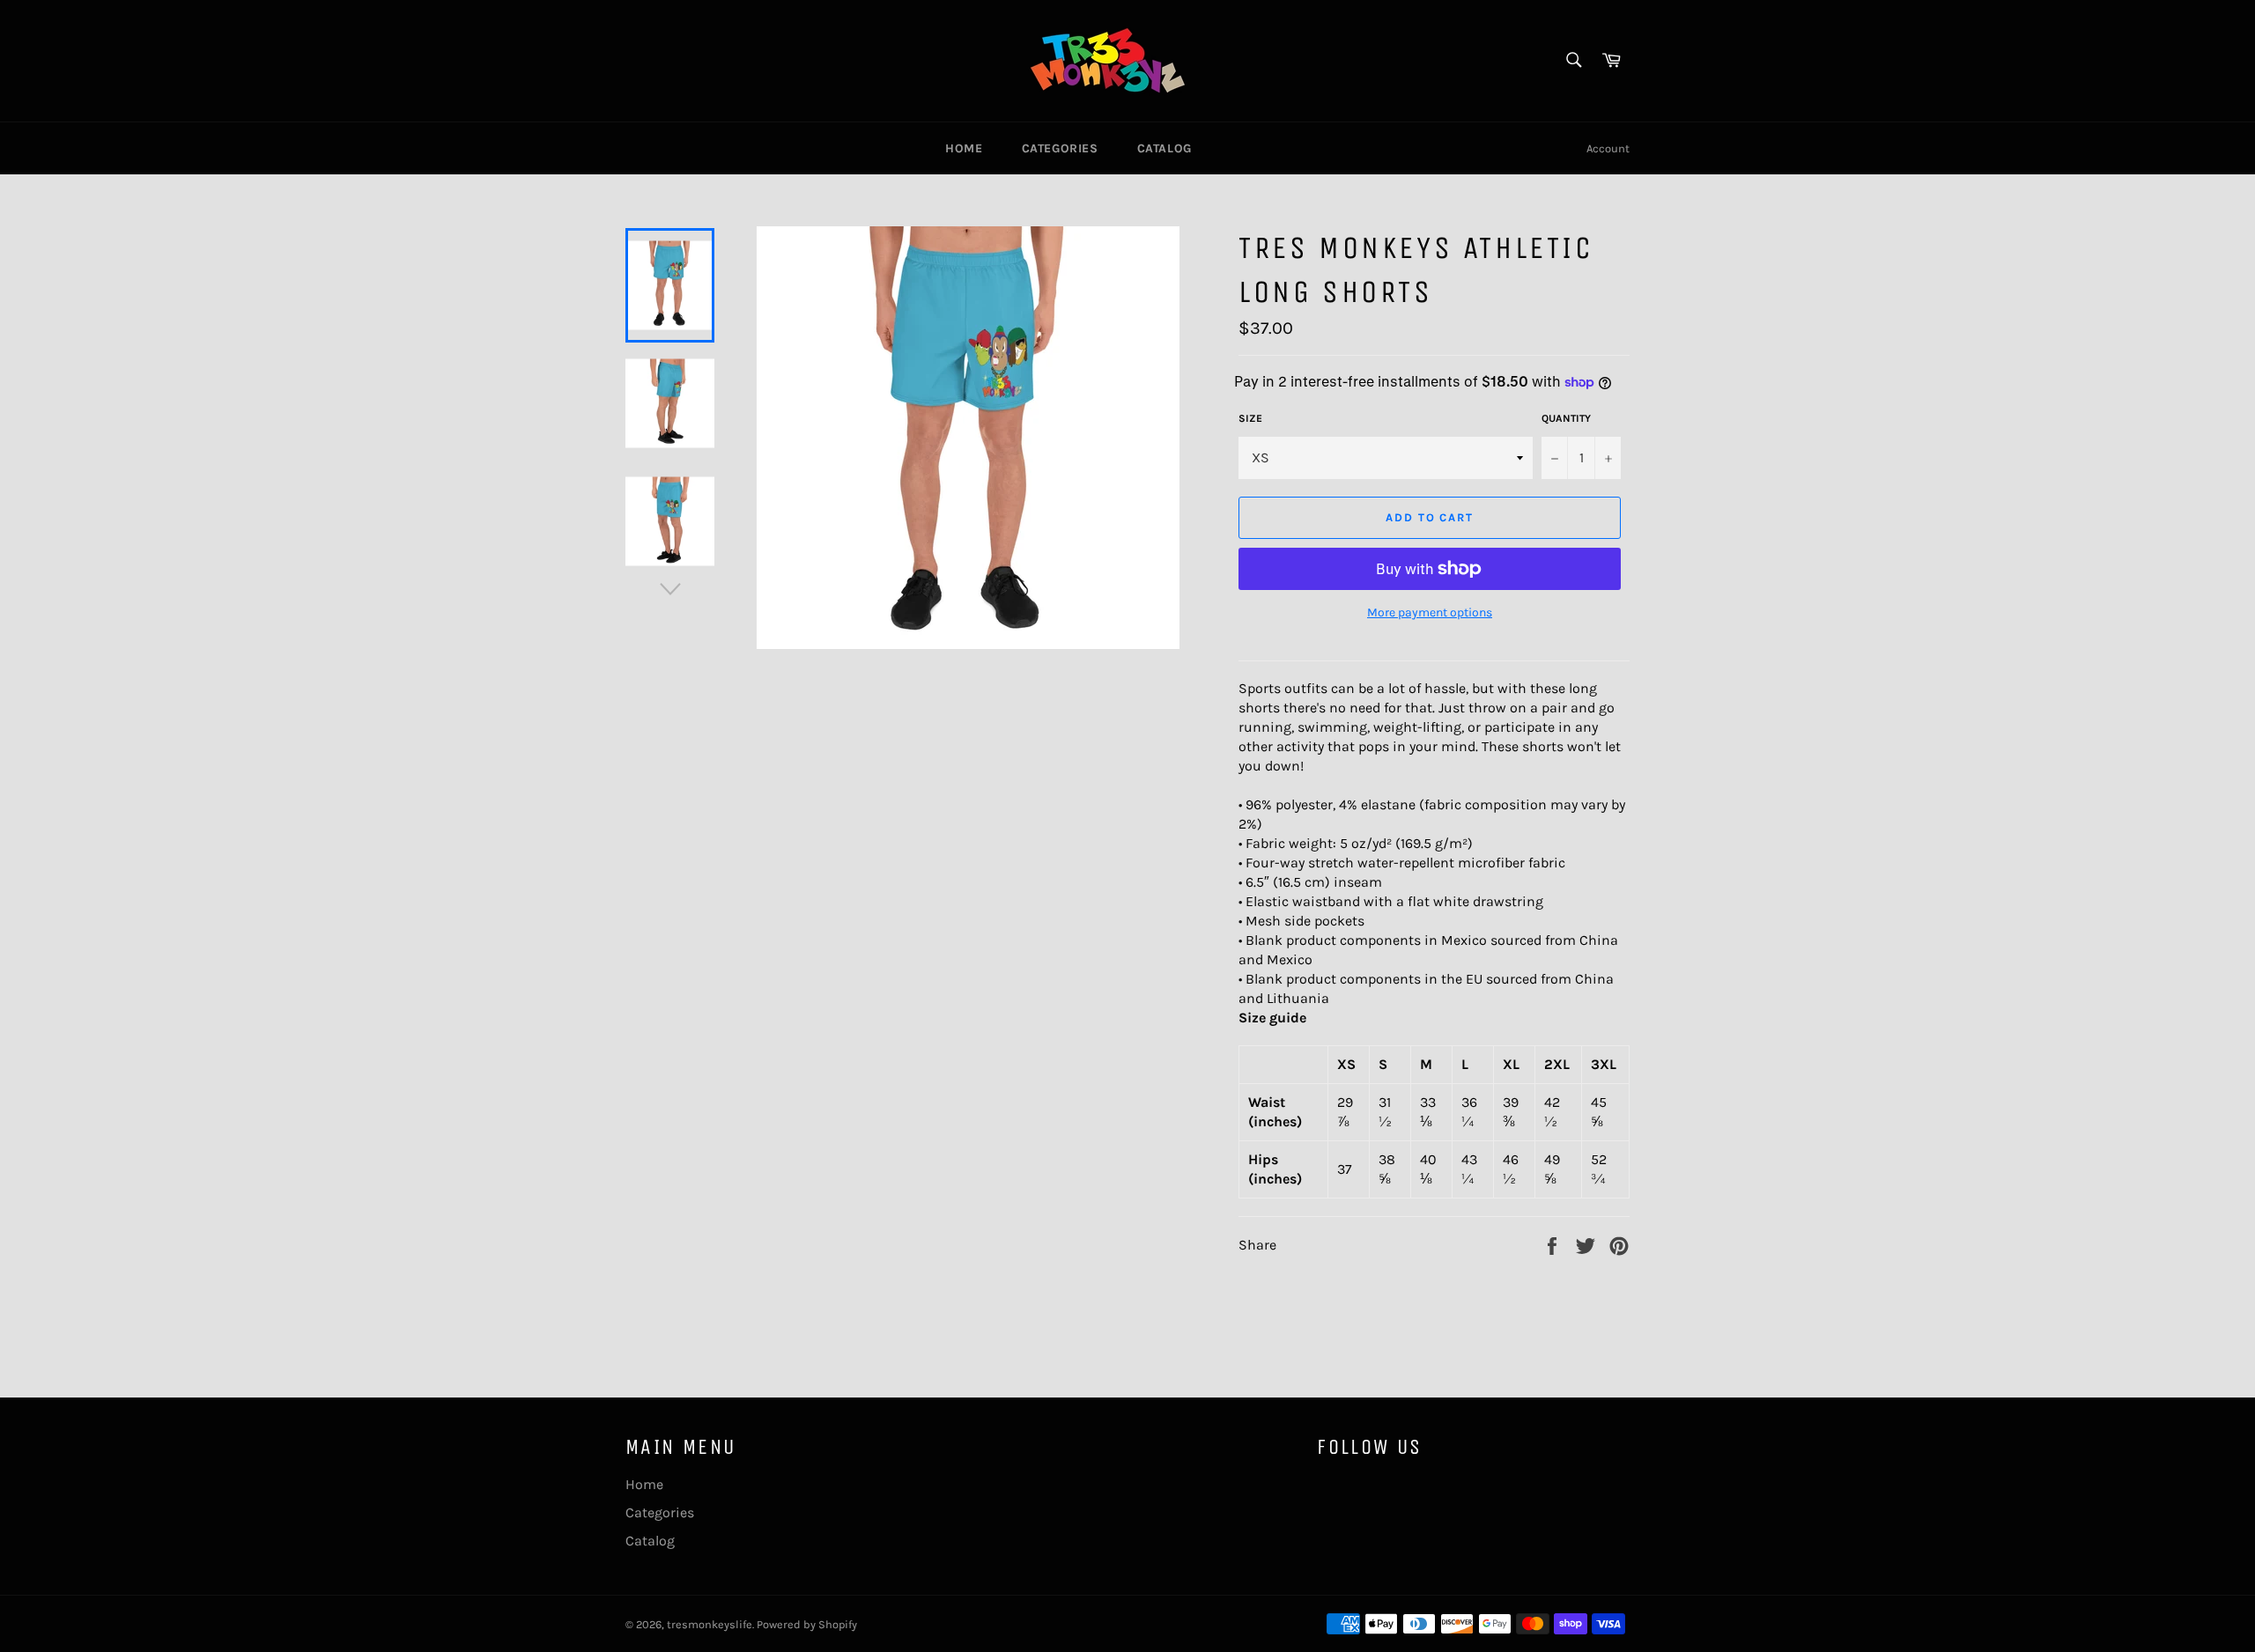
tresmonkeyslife (710, 1624)
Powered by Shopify (807, 1624)
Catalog (1164, 148)
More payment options (1430, 612)
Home (964, 148)
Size (1250, 418)
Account (1608, 148)
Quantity (1566, 418)
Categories (1060, 148)
